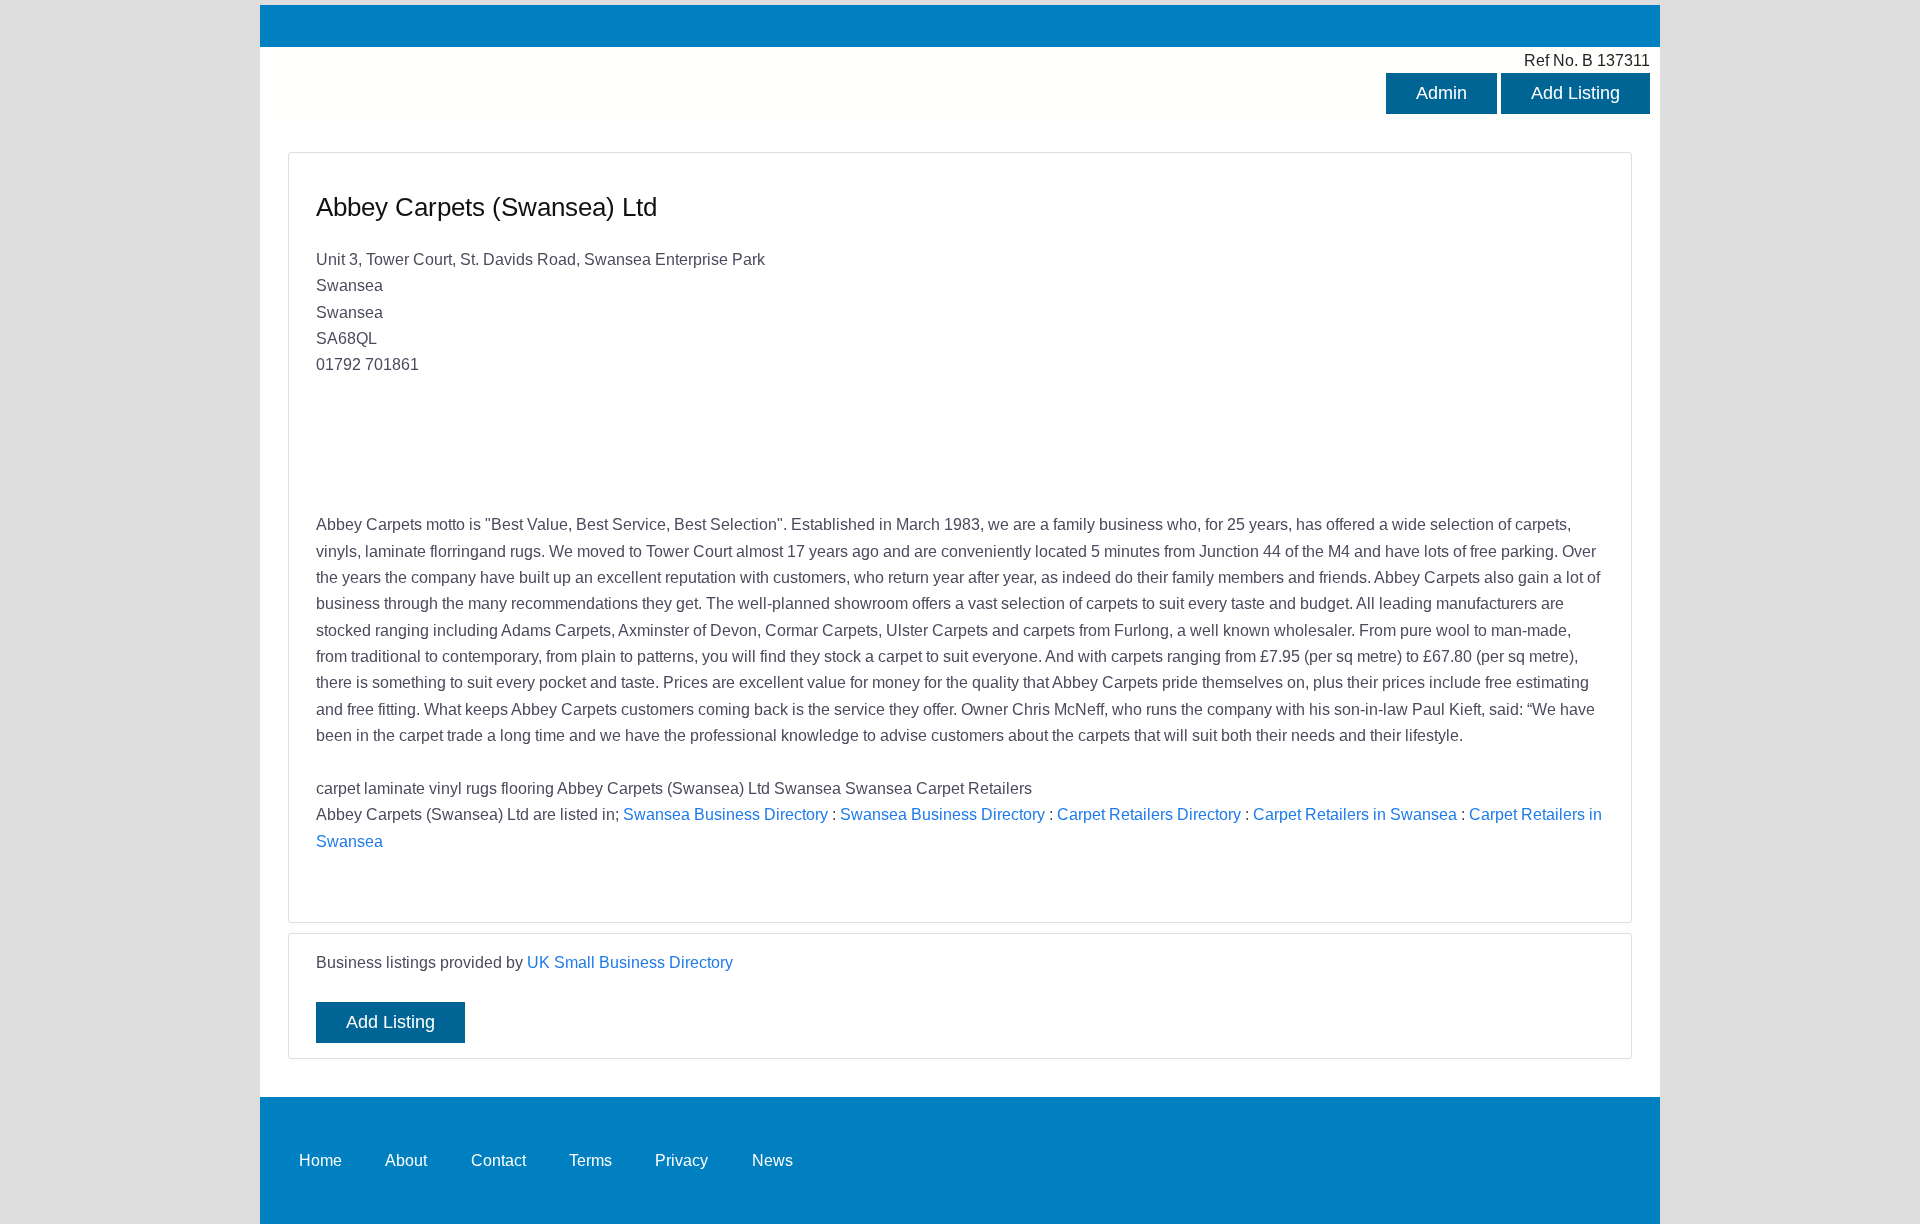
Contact (498, 1160)
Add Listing (1575, 93)
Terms (590, 1160)
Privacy (681, 1160)
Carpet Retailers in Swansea (1355, 814)
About (406, 1160)
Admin (1441, 93)
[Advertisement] (1272, 335)
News (772, 1160)
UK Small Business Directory (630, 962)
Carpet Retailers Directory (1149, 814)
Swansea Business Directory (725, 814)
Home (320, 1160)
